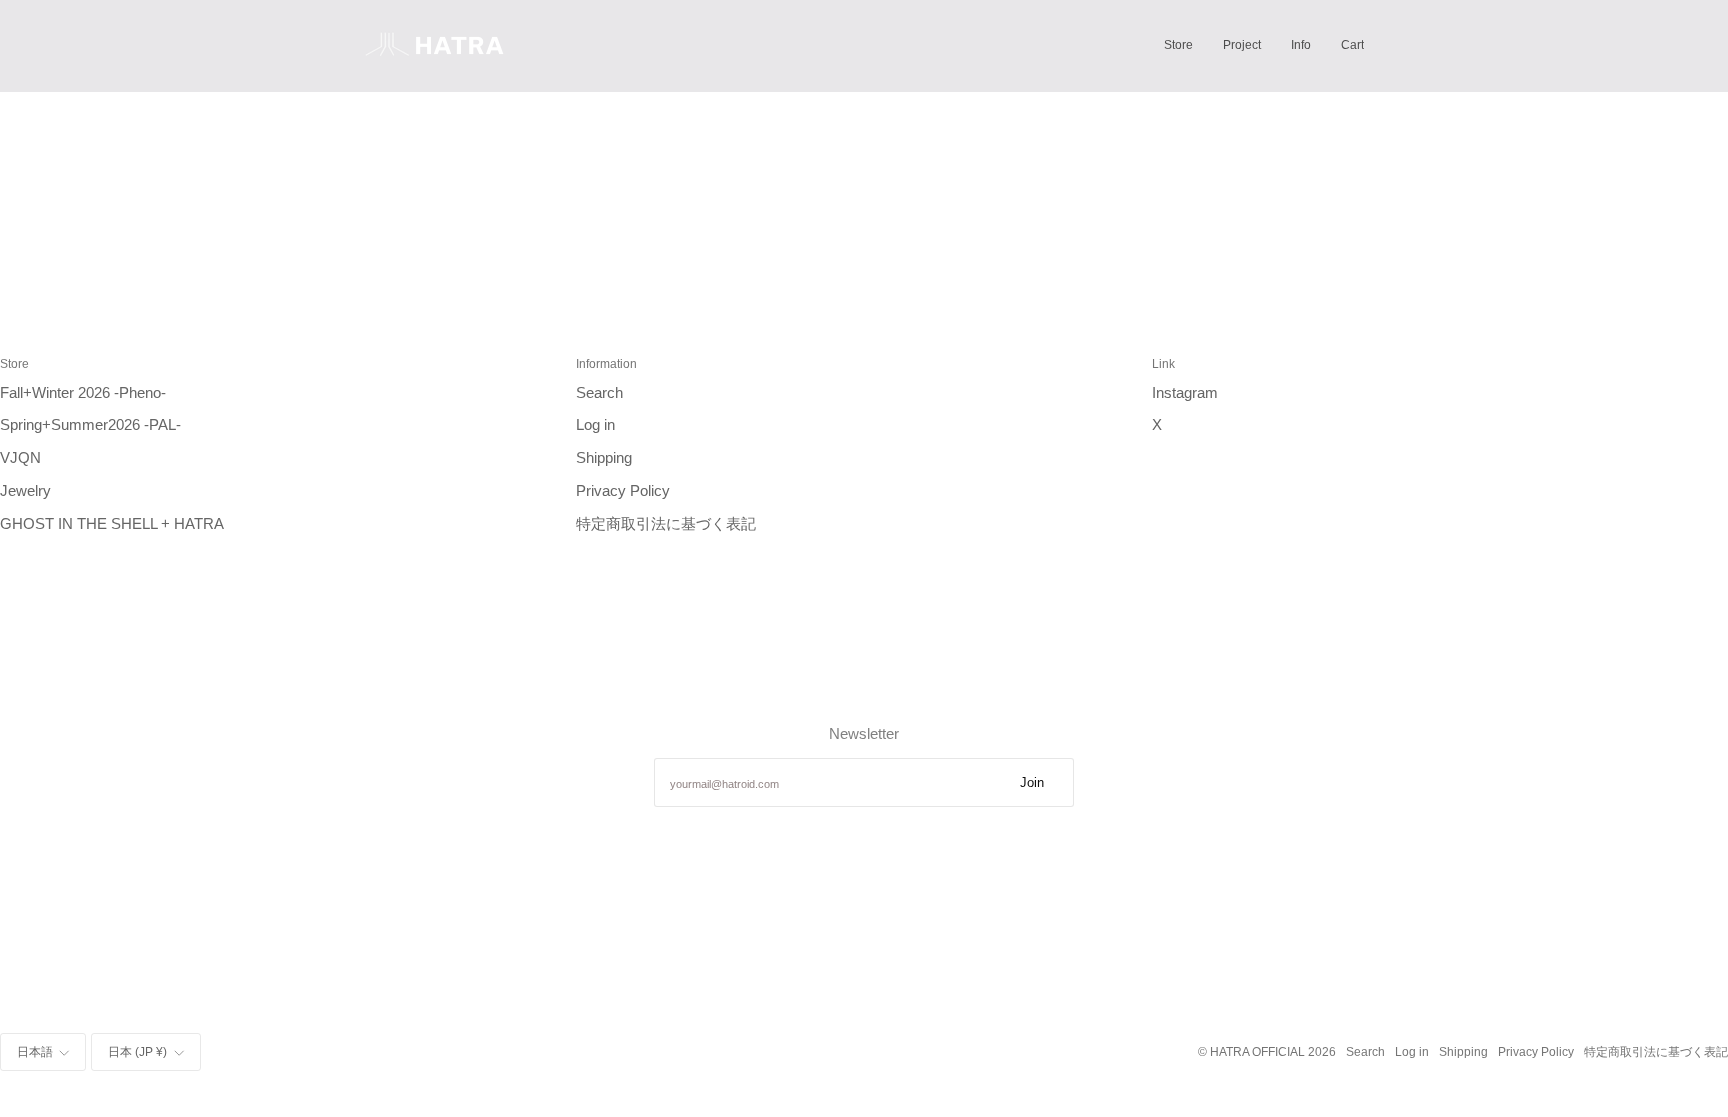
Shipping (604, 458)
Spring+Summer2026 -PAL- (90, 425)
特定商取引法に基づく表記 (666, 524)
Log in (595, 425)
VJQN (20, 458)
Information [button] (606, 363)
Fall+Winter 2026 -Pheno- (83, 393)
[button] (1178, 45)
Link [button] (1163, 363)
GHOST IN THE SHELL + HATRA (112, 524)
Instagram (1185, 393)
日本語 (35, 1051)
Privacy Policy (623, 491)
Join (1032, 782)
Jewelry (25, 491)
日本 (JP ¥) (137, 1051)
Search (599, 393)
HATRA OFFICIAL (1257, 1051)
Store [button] (14, 363)
